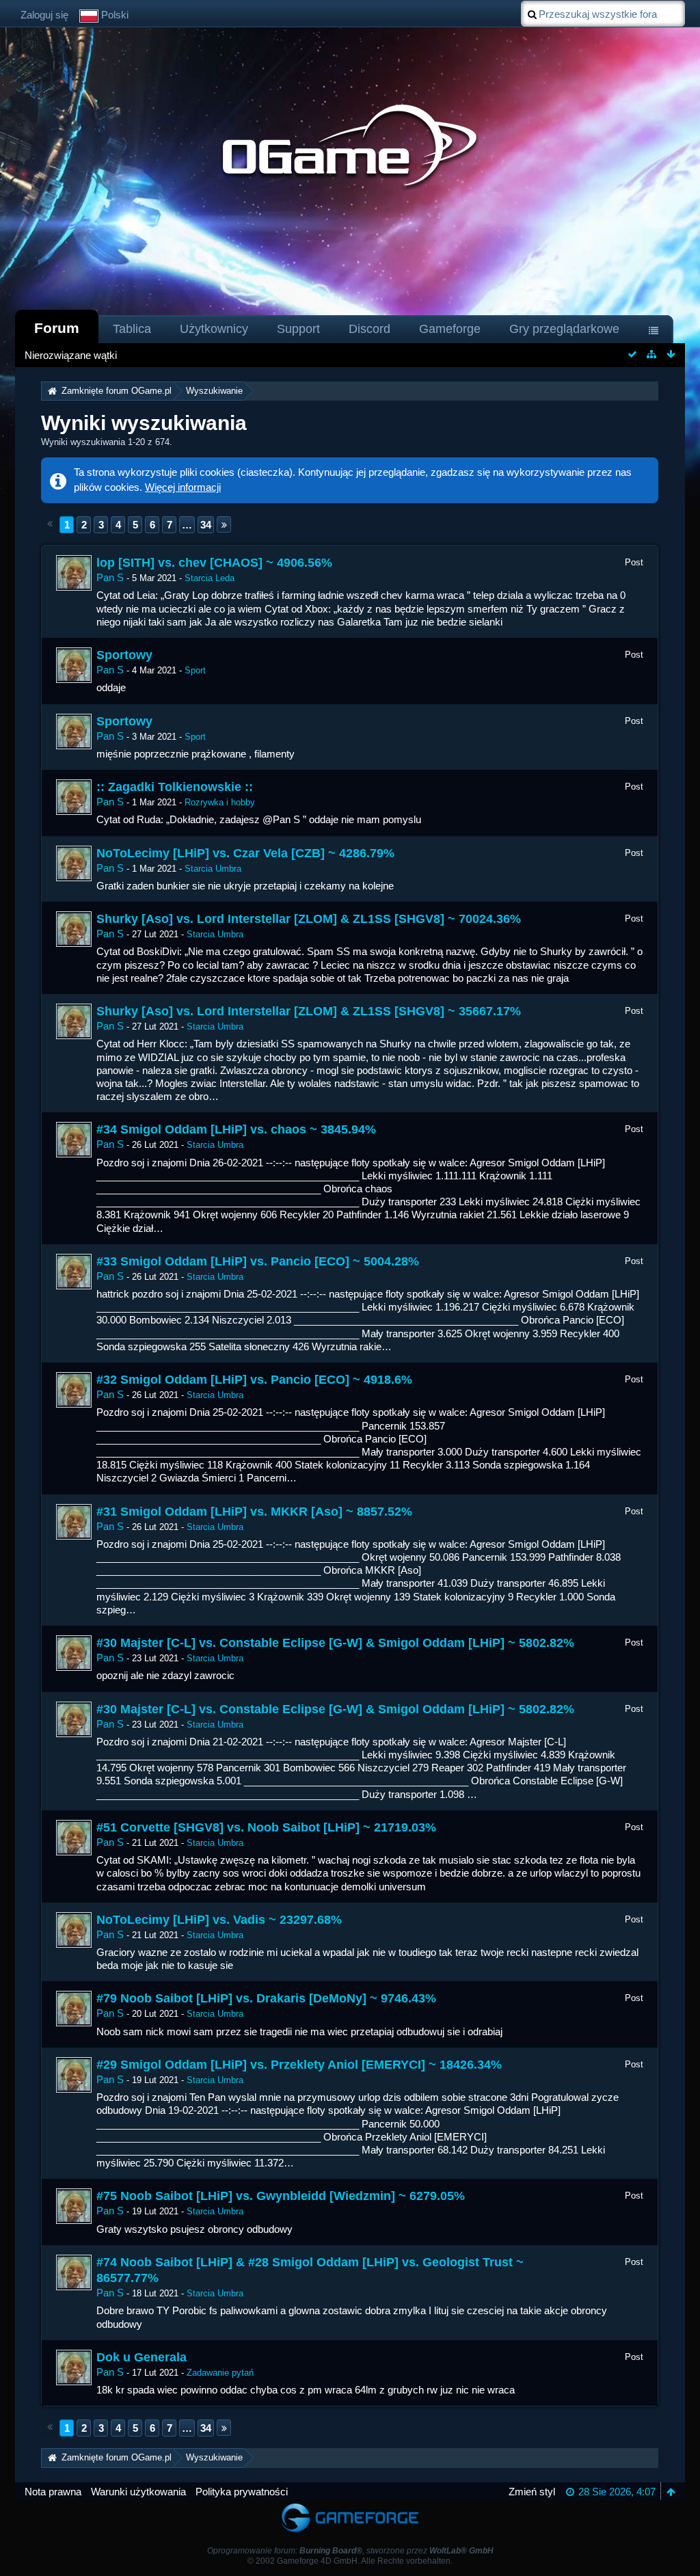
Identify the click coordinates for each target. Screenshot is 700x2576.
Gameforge (450, 329)
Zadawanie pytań (220, 2373)
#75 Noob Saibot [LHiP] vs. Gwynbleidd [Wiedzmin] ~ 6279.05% (281, 2196)
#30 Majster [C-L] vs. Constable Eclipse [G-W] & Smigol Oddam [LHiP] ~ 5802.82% (335, 1643)
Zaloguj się (44, 15)
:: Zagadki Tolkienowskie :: (175, 787)
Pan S (110, 577)
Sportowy (124, 655)
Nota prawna (53, 2492)
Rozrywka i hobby (220, 802)
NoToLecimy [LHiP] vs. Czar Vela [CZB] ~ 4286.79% (245, 853)
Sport (195, 670)
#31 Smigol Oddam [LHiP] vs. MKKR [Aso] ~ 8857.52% (254, 1512)
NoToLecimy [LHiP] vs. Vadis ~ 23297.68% (219, 1920)
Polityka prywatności (242, 2492)
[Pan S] (74, 573)
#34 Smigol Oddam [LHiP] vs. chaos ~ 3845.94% (236, 1129)
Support (298, 329)
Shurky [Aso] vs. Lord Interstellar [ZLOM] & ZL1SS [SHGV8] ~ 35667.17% (309, 1011)
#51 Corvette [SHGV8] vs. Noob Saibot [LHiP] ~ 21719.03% (266, 1827)
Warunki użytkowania (138, 2492)
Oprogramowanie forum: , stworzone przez (350, 2551)
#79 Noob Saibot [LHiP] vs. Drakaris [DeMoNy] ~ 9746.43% (266, 1998)
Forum (57, 328)
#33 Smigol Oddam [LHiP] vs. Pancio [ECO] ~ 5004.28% (258, 1261)
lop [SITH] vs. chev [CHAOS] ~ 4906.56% (214, 563)
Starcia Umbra (213, 869)
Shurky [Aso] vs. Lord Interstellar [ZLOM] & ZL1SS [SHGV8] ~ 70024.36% (309, 919)
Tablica (132, 329)
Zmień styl (532, 2492)
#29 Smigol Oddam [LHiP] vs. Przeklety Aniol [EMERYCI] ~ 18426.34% (299, 2065)
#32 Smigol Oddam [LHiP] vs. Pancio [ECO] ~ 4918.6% (254, 1380)
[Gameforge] (350, 2507)
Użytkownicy (214, 329)
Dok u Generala (142, 2357)
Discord (369, 329)
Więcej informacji (183, 487)
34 (206, 525)
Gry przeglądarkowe (564, 329)
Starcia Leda (210, 578)
